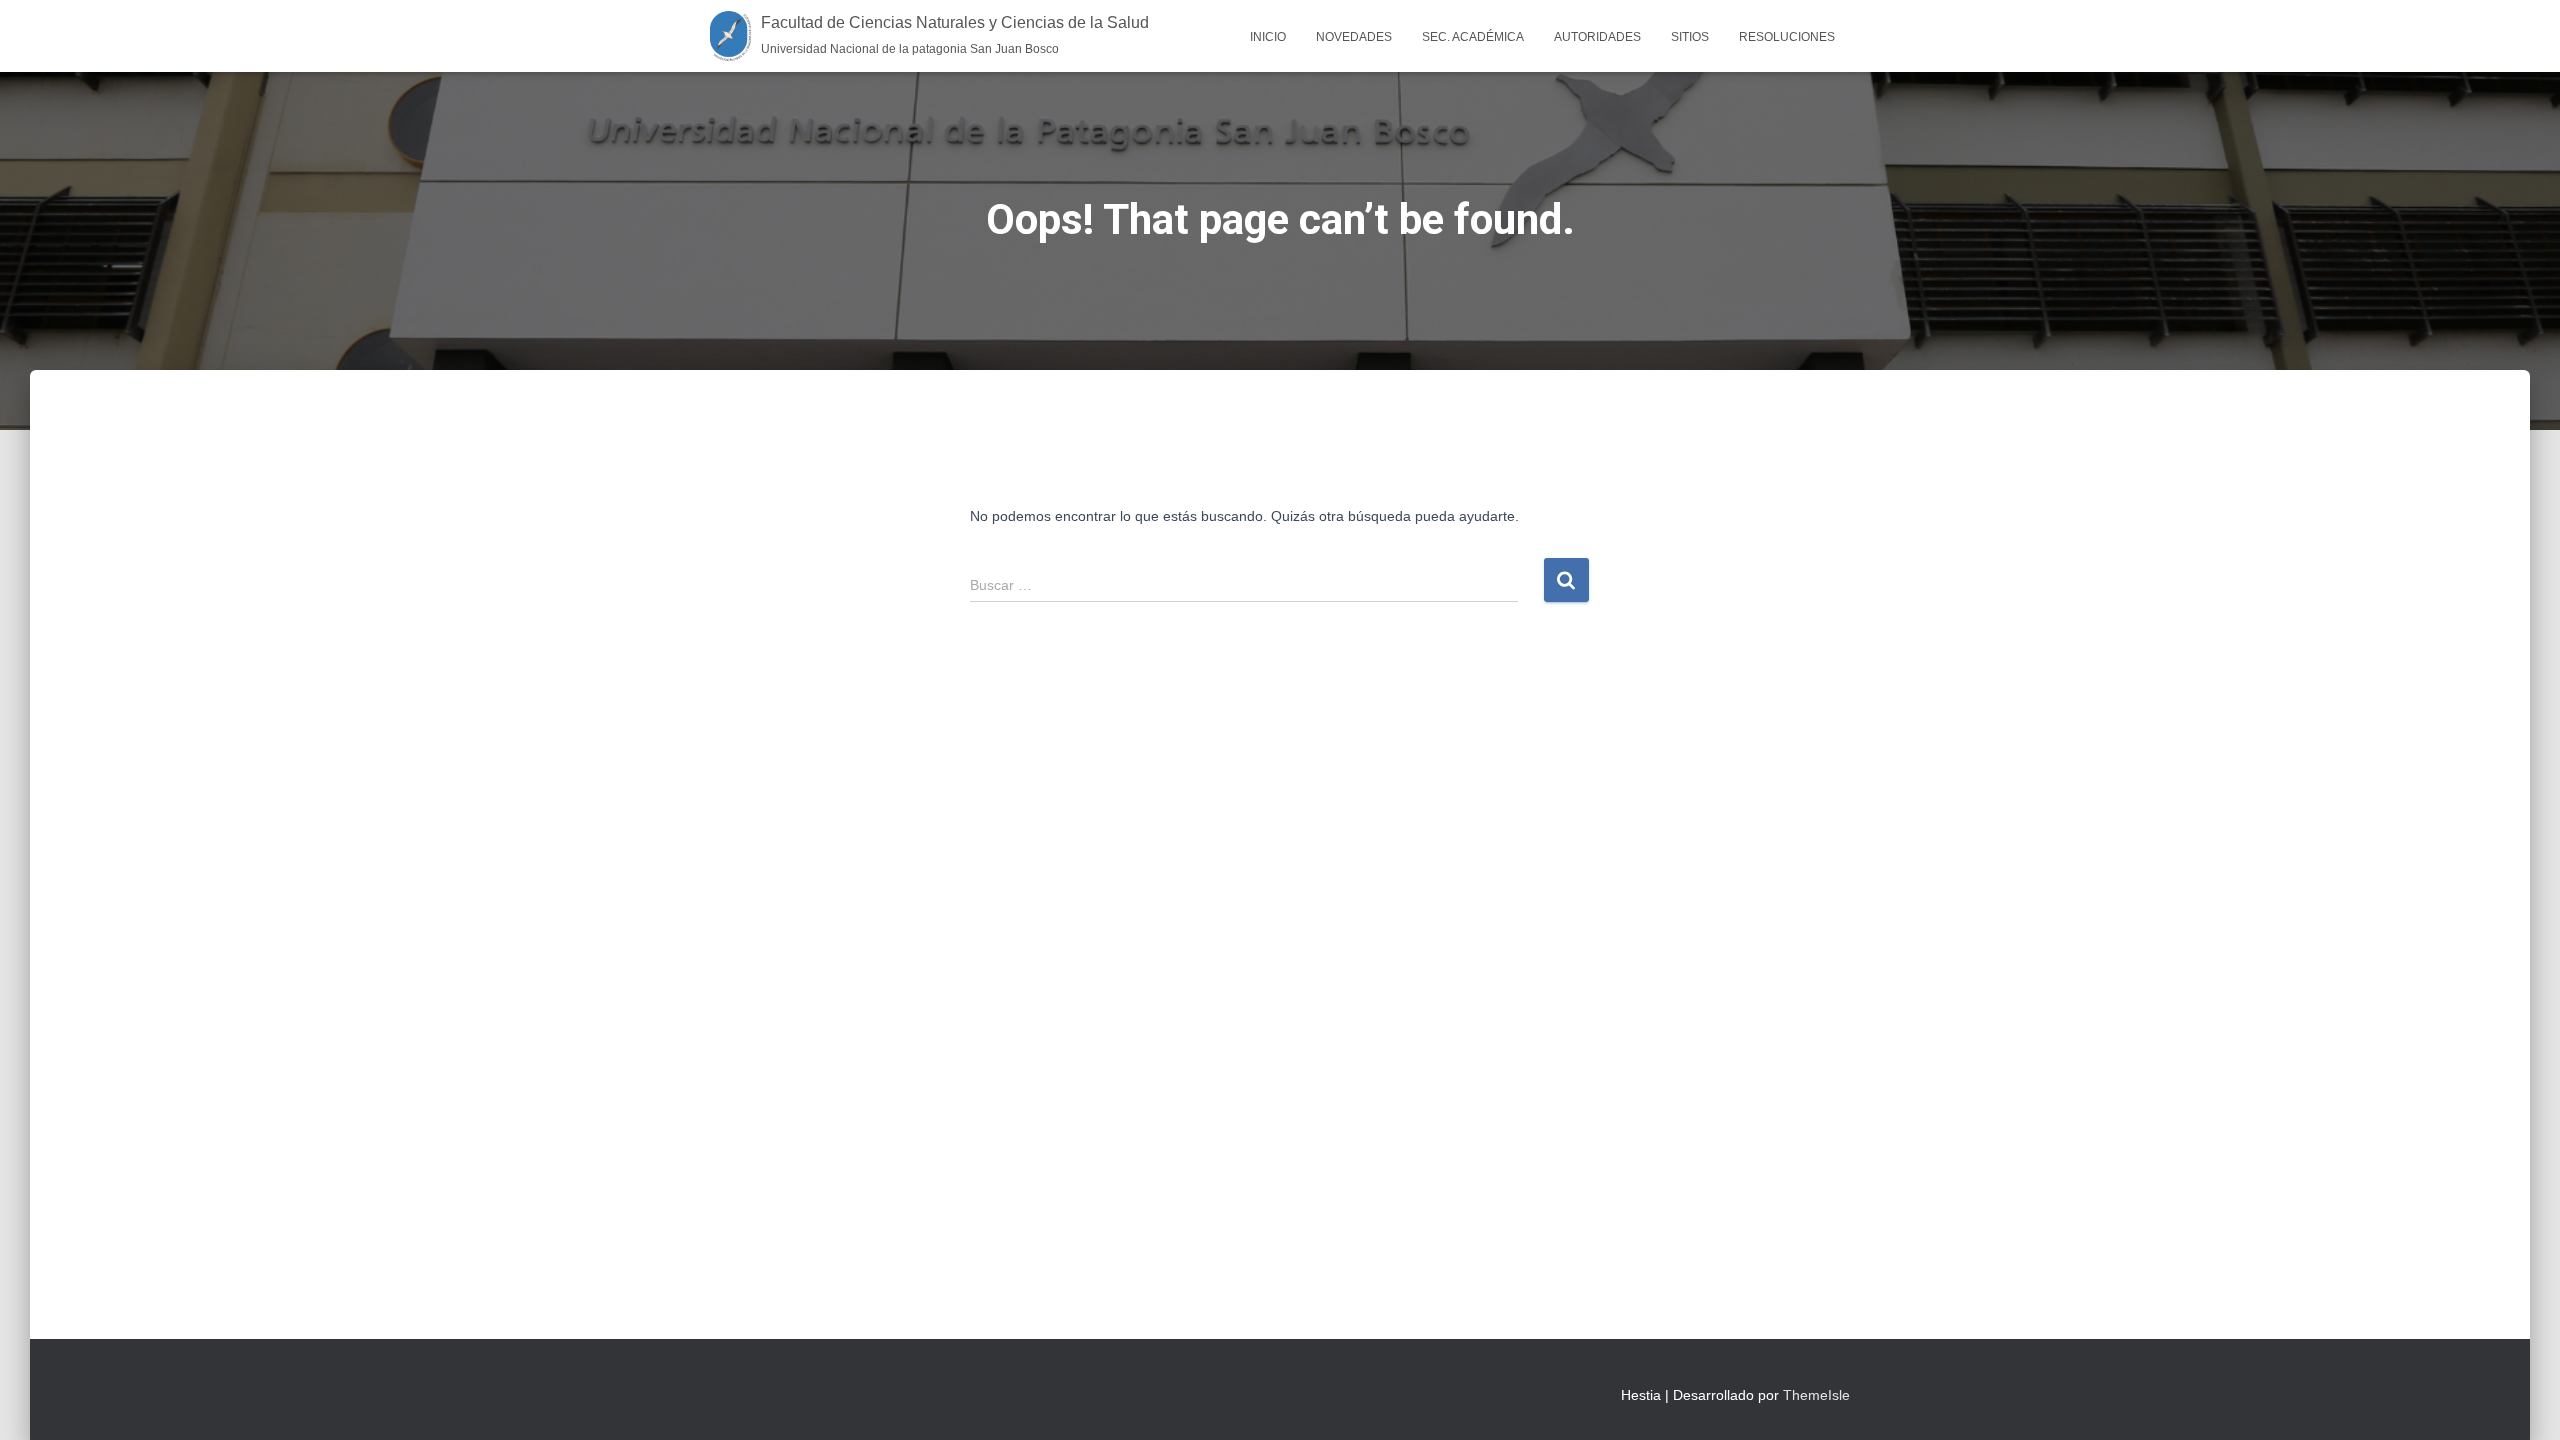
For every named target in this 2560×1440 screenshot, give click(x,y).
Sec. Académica (1473, 37)
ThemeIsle (1816, 1395)
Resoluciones (1787, 37)
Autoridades (1597, 37)
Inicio (1268, 37)
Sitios (1690, 37)
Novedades (1354, 37)
